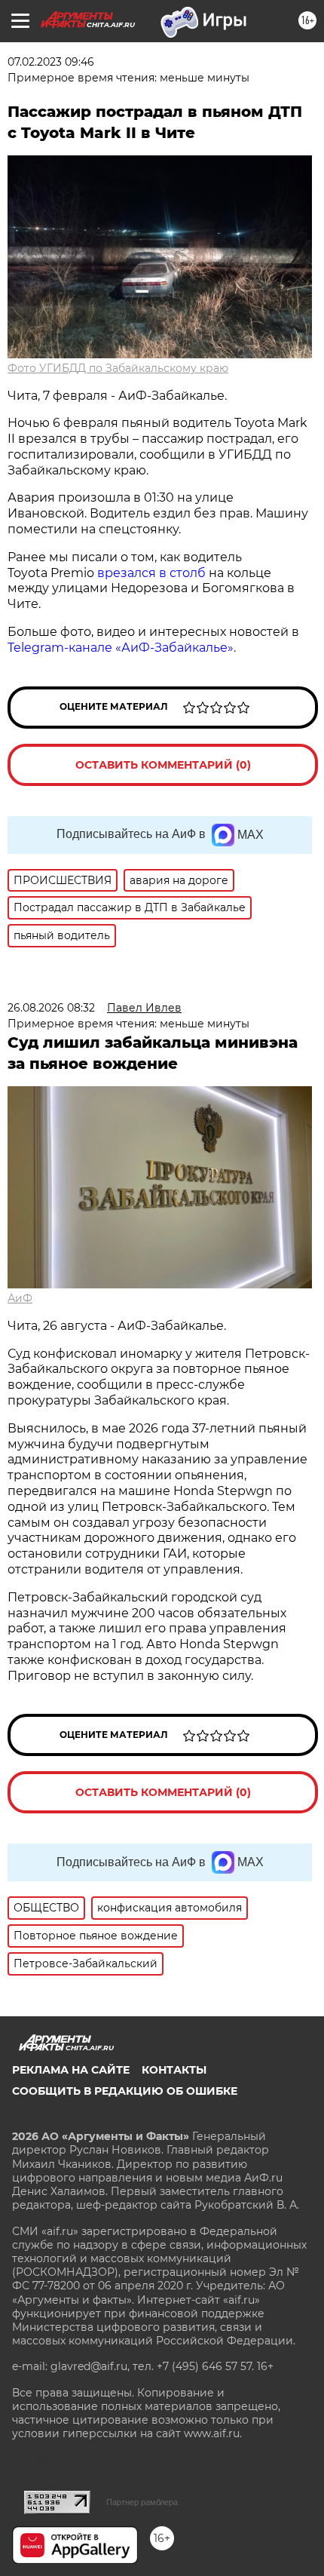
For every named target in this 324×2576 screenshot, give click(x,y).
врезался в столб (151, 573)
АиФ (20, 1298)
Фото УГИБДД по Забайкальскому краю (118, 368)
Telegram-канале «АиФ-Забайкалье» (121, 648)
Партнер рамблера (142, 2502)
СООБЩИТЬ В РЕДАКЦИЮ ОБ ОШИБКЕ (125, 2091)
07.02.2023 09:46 (51, 62)
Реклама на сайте (71, 2070)
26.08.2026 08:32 (51, 1008)
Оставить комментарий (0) (163, 765)
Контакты (174, 2070)
